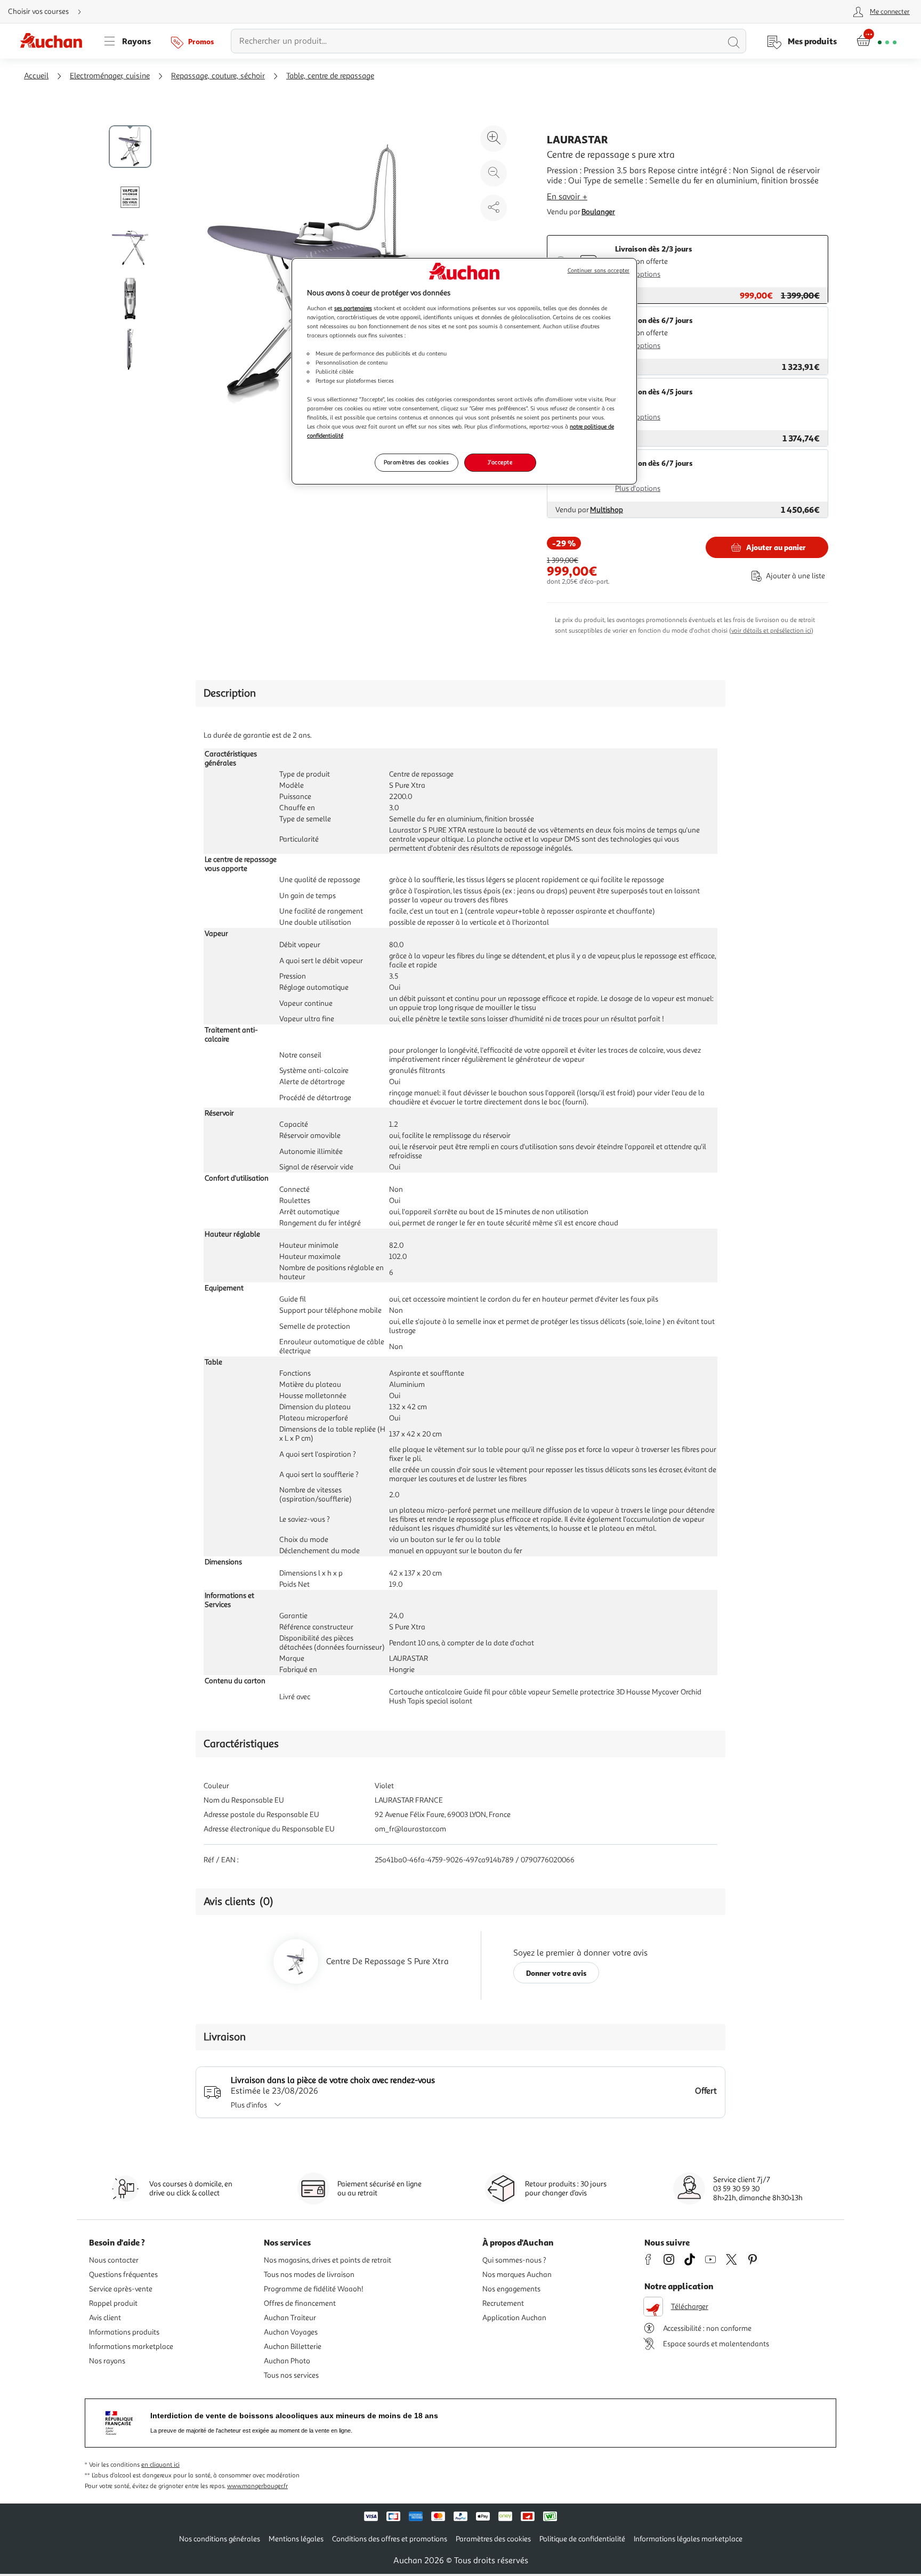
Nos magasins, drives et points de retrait (328, 2260)
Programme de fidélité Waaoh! (314, 2289)
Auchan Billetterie (293, 2347)
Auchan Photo (287, 2361)
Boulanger (598, 212)
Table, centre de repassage (330, 76)
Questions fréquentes (123, 2275)
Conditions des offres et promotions (390, 2539)
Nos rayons (107, 2361)
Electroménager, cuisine (110, 76)
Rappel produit (113, 2303)
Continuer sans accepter (599, 270)
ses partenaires (353, 308)
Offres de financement (300, 2303)
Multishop (607, 510)
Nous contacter (114, 2260)
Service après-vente (121, 2289)
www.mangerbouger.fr (257, 2486)
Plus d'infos (249, 2105)
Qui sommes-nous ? (514, 2260)
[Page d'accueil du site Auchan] (55, 41)
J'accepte (500, 462)
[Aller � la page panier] (876, 41)
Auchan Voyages (291, 2332)
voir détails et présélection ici (771, 631)
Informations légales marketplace (688, 2539)
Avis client (105, 2318)
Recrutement (503, 2303)
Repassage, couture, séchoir (218, 76)
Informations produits (124, 2332)
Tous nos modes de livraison (309, 2275)
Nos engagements (511, 2289)
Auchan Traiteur (290, 2318)
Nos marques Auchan (517, 2275)
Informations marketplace (131, 2347)
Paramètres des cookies (417, 462)
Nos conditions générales (220, 2539)
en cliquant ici (160, 2465)
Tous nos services (291, 2375)
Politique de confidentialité (582, 2539)
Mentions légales (296, 2539)
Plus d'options (638, 274)
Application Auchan (514, 2318)
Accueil (36, 76)
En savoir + (567, 197)
